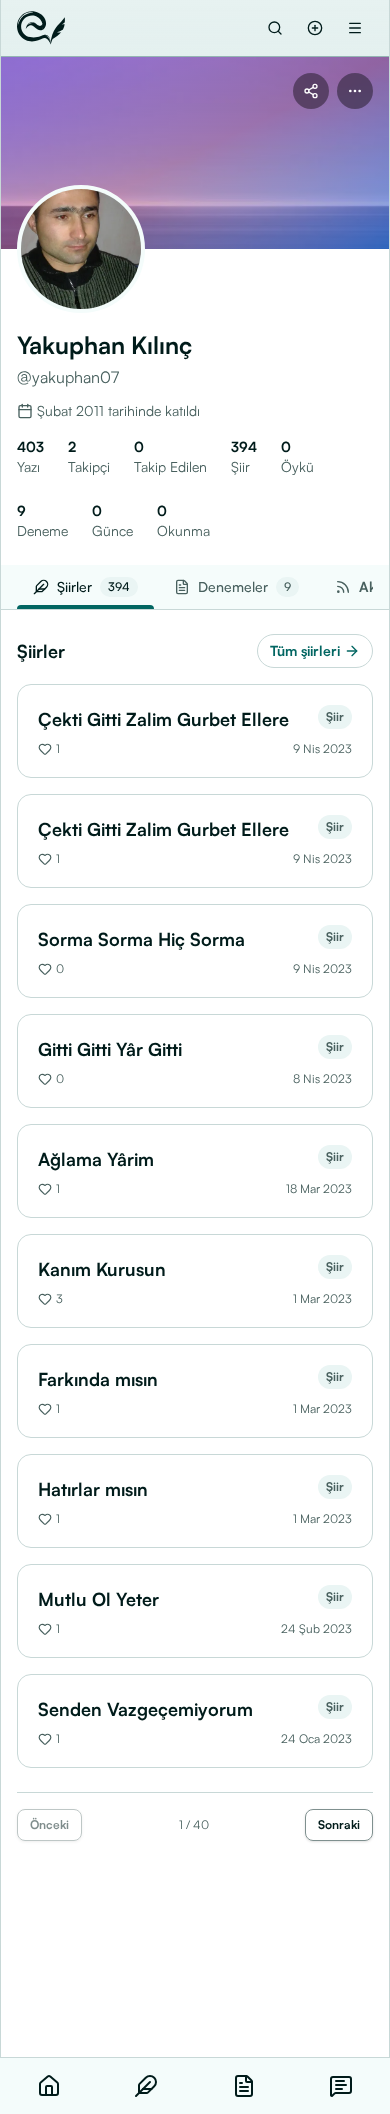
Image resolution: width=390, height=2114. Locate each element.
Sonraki (339, 1824)
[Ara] (275, 28)
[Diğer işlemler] (355, 91)
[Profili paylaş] (311, 91)
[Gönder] (315, 28)
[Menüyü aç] (355, 28)
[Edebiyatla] (41, 28)
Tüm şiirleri (305, 650)
